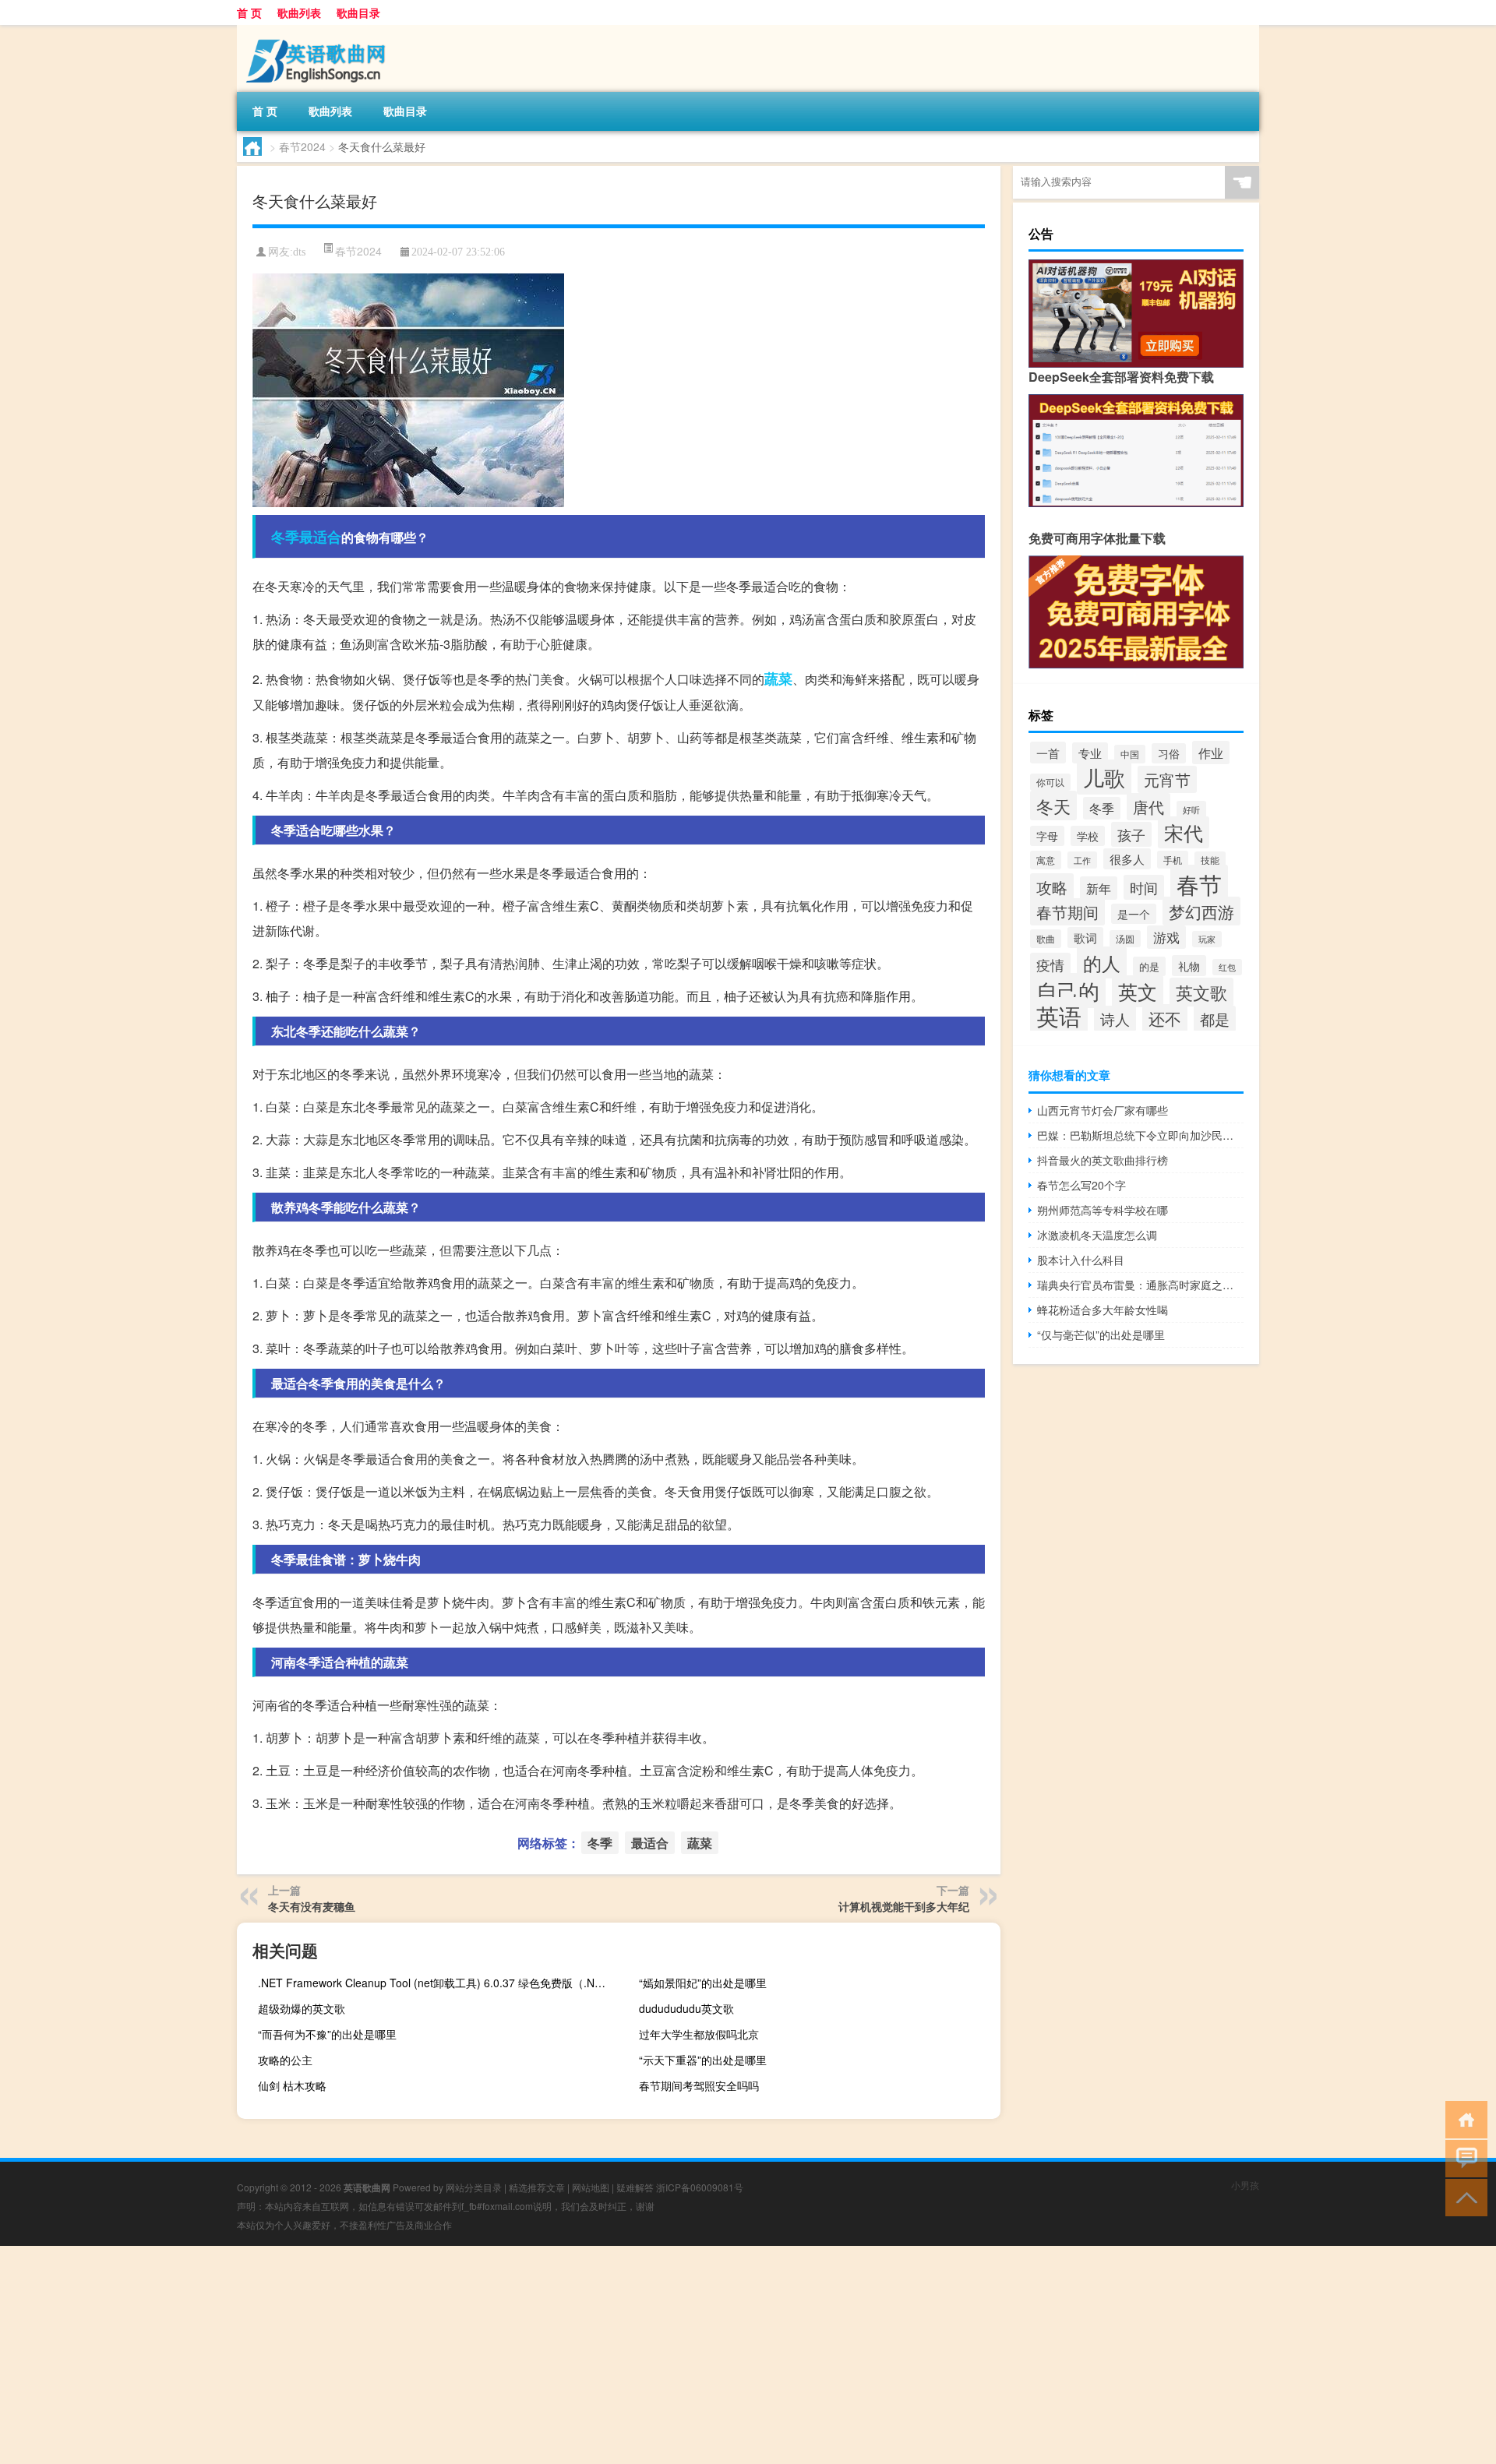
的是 (1149, 966)
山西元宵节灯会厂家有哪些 (1103, 1110)
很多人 (1127, 859)
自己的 (1068, 991)
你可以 (1050, 782)
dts (299, 252)
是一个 (1134, 914)
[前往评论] (1463, 2157)
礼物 (1189, 966)
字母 (1047, 836)
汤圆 (1125, 939)
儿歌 (1104, 777)
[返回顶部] (1463, 2196)
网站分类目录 (474, 2187)
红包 (1227, 967)
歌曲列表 (299, 12)
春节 (1199, 883)
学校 (1088, 836)
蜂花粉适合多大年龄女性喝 (1103, 1310)
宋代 (1184, 832)
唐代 (1148, 807)
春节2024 (302, 146)
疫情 (1050, 965)
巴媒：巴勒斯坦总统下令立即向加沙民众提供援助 (1140, 1135)
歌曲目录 (358, 12)
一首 (1048, 753)
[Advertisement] (467, 2355)
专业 (1090, 753)
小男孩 (1245, 2185)
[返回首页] (1463, 2119)
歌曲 (1046, 939)
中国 (1130, 754)
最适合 (320, 537)
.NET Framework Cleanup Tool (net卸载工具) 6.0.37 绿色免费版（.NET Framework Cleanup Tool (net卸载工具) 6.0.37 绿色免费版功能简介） (437, 1983)
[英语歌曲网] (319, 30)
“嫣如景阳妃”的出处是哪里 (703, 1983)
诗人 (1115, 1019)
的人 (1102, 962)
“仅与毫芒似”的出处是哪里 (1101, 1334)
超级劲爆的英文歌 (302, 2008)
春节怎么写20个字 (1081, 1185)
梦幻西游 (1201, 911)
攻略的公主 (285, 2060)
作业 (1211, 753)
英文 (1138, 991)
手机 (1173, 860)
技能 (1210, 860)
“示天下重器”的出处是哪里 (703, 2060)
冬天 (1053, 805)
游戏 (1166, 937)
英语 (1059, 1015)
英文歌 (1201, 992)
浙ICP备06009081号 (700, 2187)
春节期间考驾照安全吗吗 (699, 2085)
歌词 (1085, 938)
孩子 (1131, 834)
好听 (1191, 809)
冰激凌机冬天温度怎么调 (1097, 1235)
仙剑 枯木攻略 (292, 2085)
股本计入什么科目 (1081, 1260)
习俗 (1169, 753)
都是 (1215, 1019)
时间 (1144, 887)
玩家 (1207, 939)
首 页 (249, 12)
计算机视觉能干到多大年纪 (904, 1906)
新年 (1099, 888)
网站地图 (591, 2187)
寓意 (1046, 860)
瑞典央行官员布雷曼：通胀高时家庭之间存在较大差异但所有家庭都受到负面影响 (1140, 1285)
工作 (1082, 860)
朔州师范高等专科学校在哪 (1103, 1210)
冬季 (285, 537)
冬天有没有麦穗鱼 (312, 1906)
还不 (1165, 1018)
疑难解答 (635, 2187)
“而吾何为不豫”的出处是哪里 (327, 2034)
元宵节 (1167, 779)
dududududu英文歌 (686, 2008)
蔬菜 (778, 679)
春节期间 (1067, 912)
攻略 (1052, 887)
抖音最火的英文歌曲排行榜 (1103, 1160)
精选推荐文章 (537, 2187)
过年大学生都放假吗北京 (699, 2034)
